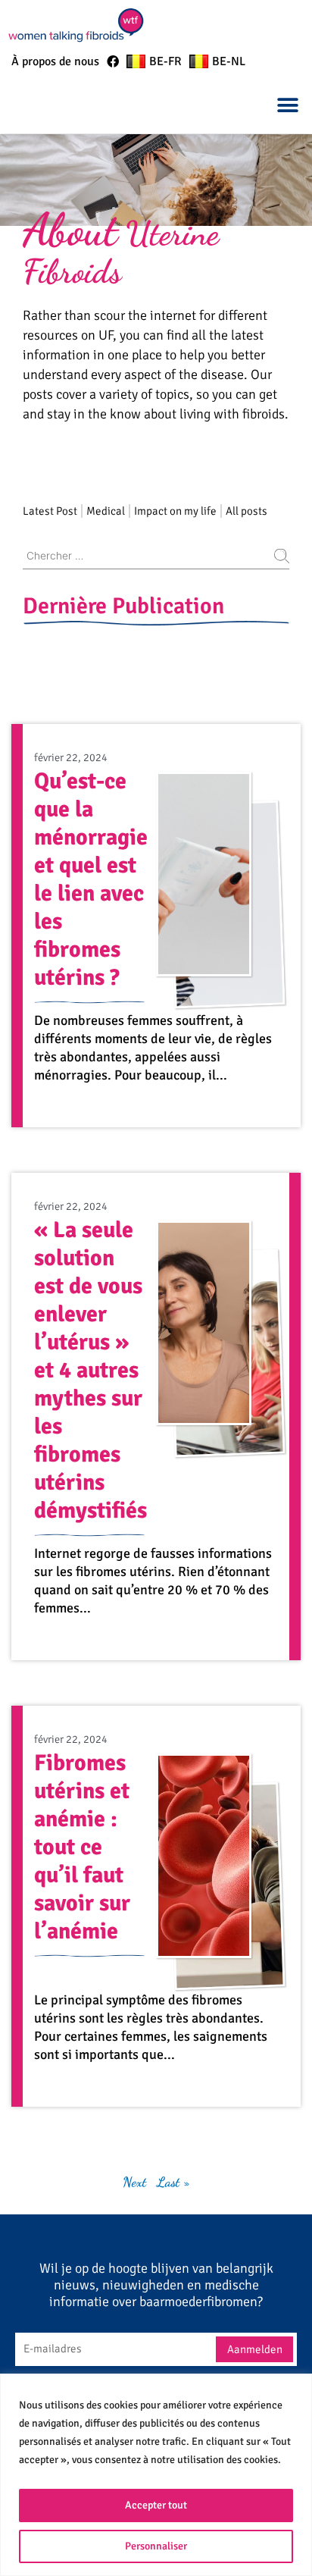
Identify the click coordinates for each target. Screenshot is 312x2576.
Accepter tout (156, 2505)
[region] (156, 2475)
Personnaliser (156, 2546)
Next (134, 2182)
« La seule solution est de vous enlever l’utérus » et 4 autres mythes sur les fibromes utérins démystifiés (90, 1370)
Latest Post (50, 511)
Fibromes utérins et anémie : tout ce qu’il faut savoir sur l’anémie (82, 1847)
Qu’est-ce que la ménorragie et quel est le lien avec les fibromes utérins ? (91, 879)
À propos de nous (55, 61)
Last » (173, 2182)
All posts (246, 511)
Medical (106, 511)
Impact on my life (175, 511)
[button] (287, 105)
